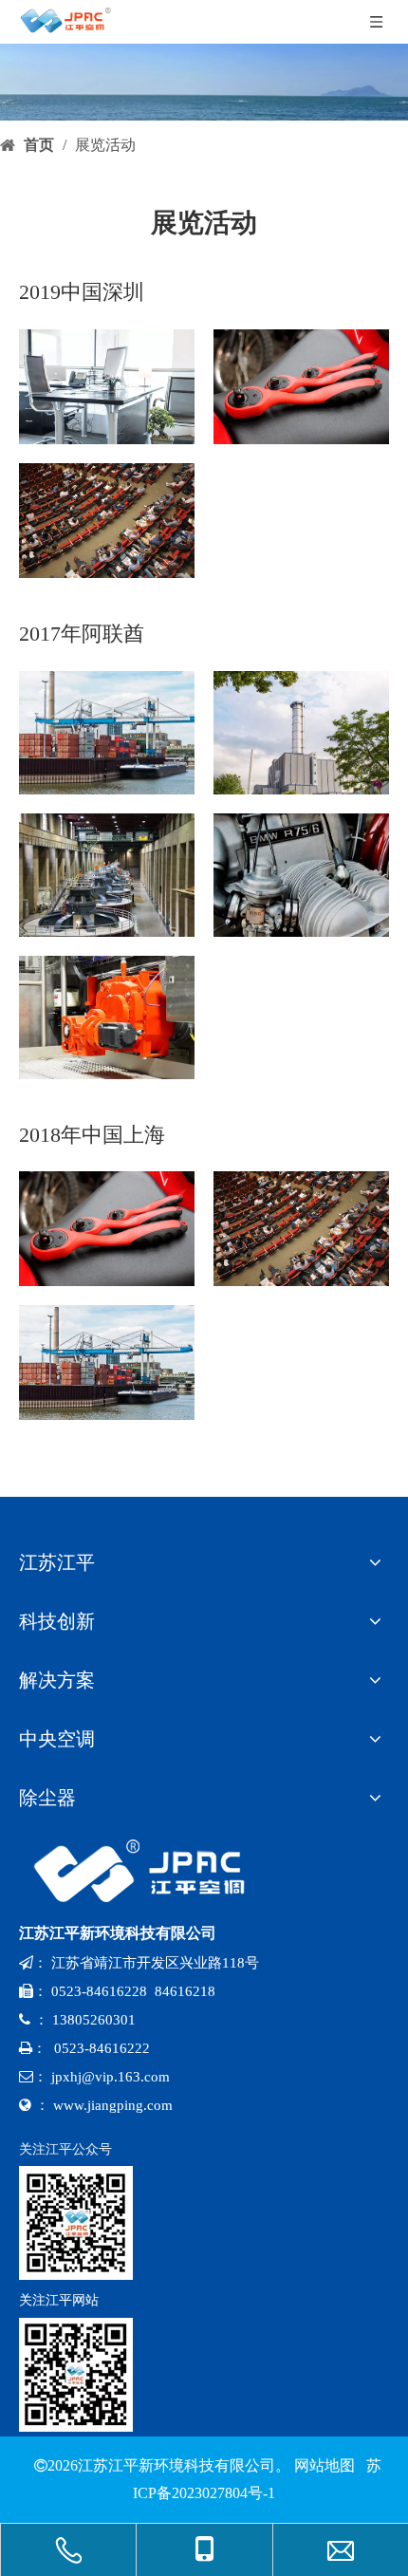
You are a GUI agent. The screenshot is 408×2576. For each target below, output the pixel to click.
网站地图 (325, 2465)
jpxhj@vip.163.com (111, 2077)
